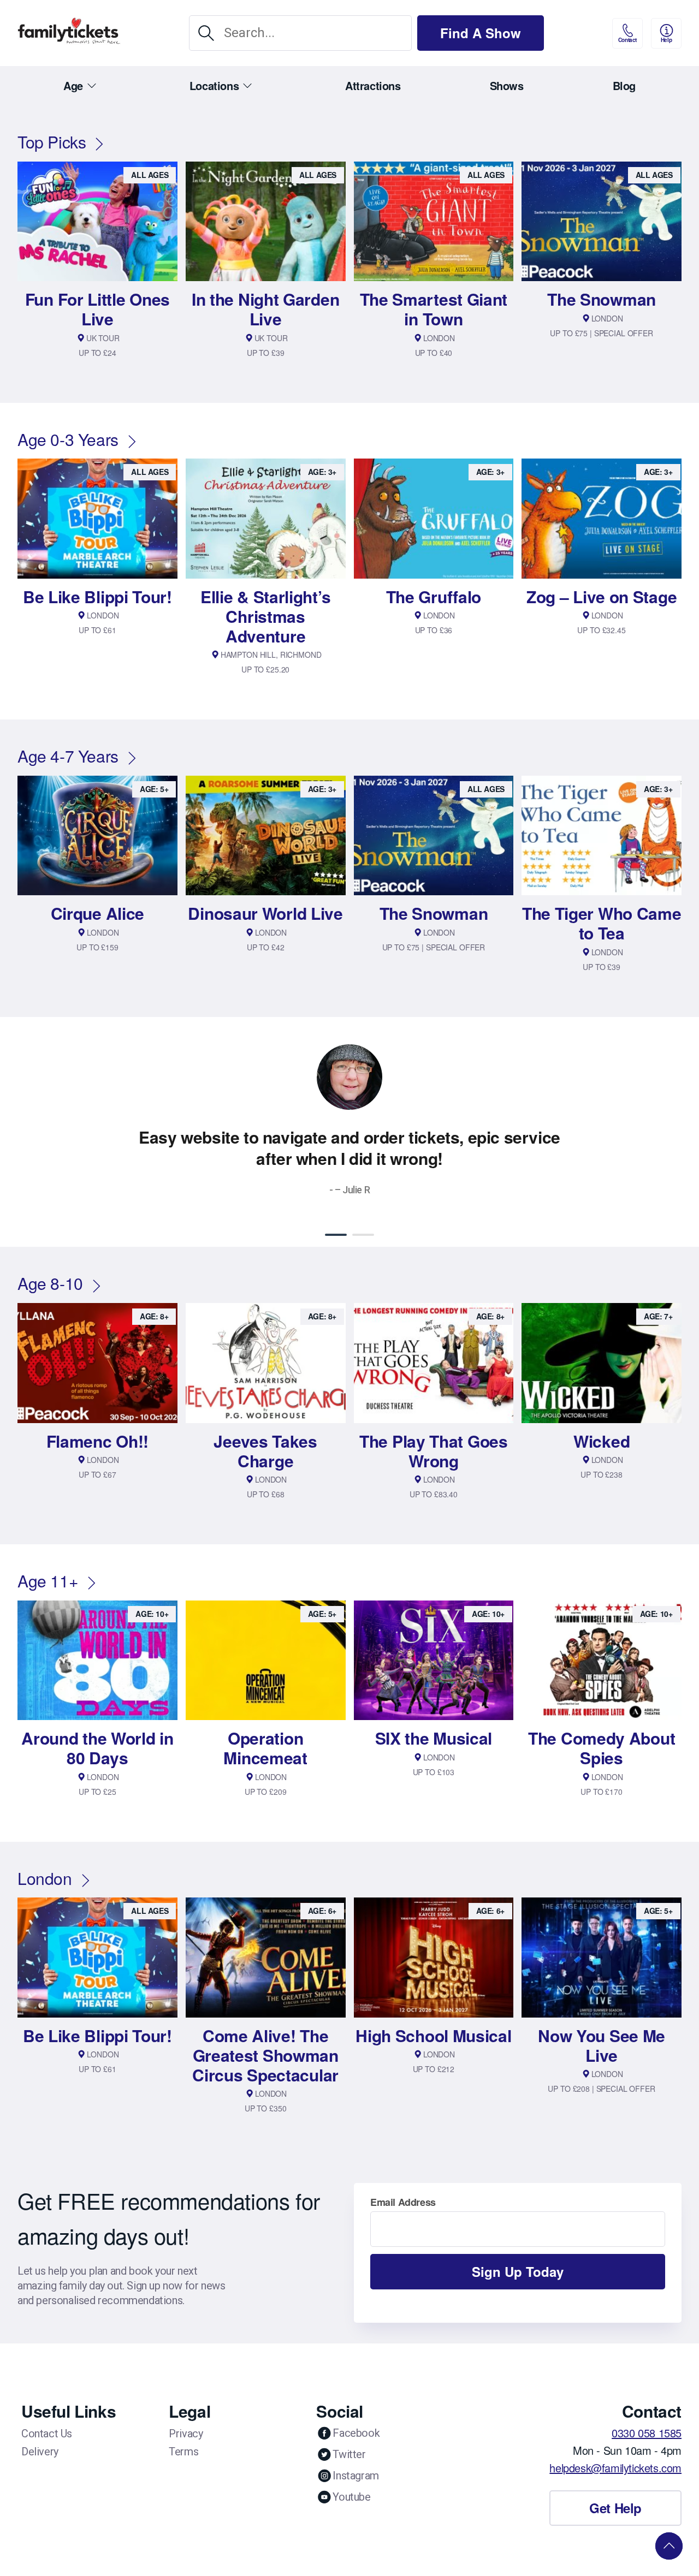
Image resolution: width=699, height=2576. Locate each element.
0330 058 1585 (647, 2433)
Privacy (186, 2434)
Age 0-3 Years (68, 439)
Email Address (403, 2202)
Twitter (349, 2454)
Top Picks (52, 142)
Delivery (40, 2452)
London (45, 1878)
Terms (183, 2452)
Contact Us (47, 2434)
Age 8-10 (50, 1283)
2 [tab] (363, 1235)
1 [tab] (336, 1235)
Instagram (356, 2476)
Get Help (615, 2508)
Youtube (351, 2497)
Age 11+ (48, 1581)
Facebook (356, 2433)
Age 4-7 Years (68, 756)
